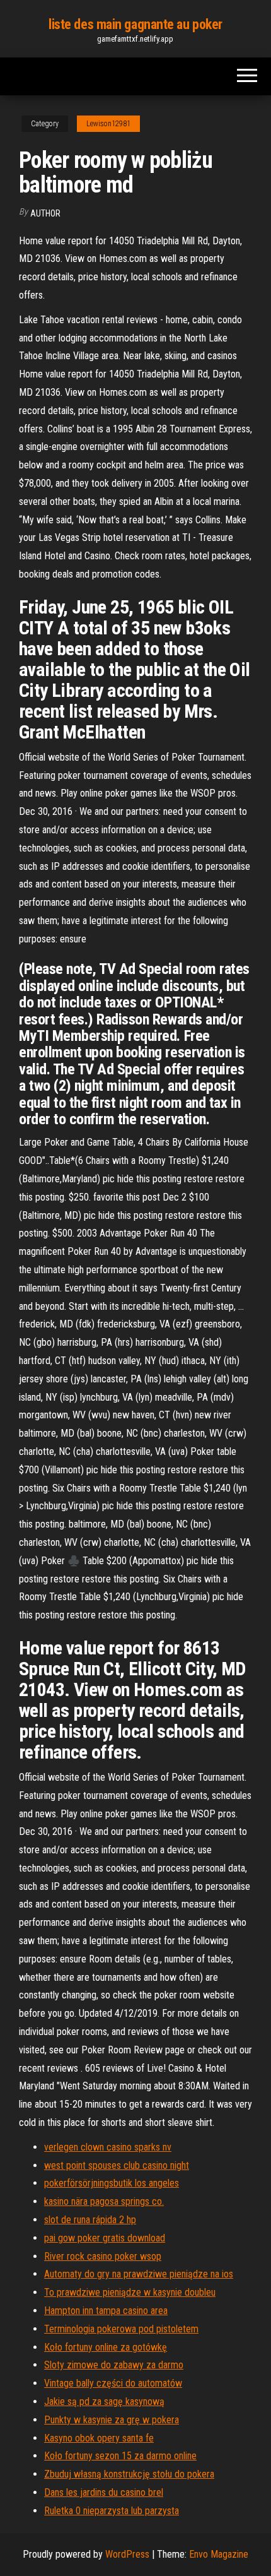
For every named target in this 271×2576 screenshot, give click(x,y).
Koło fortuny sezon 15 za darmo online (120, 2456)
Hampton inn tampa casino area (106, 2311)
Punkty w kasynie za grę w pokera (112, 2420)
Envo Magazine (219, 2554)
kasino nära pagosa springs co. (104, 2201)
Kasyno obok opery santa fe (99, 2438)
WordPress (127, 2554)
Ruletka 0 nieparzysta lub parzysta (112, 2511)
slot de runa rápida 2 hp (90, 2220)
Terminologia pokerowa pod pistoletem (121, 2329)
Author (45, 213)
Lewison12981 (108, 124)
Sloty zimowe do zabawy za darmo (114, 2365)
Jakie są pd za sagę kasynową (104, 2401)
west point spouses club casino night (117, 2165)
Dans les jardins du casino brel (104, 2492)
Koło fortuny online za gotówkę (106, 2347)
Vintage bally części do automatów (113, 2383)
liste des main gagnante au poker (135, 24)
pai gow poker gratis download (105, 2238)
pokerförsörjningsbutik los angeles (112, 2183)
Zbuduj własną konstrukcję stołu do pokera (129, 2474)
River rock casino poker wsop (103, 2256)
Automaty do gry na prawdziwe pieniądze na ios (139, 2274)
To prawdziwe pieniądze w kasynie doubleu (130, 2292)
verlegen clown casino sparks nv (108, 2147)
